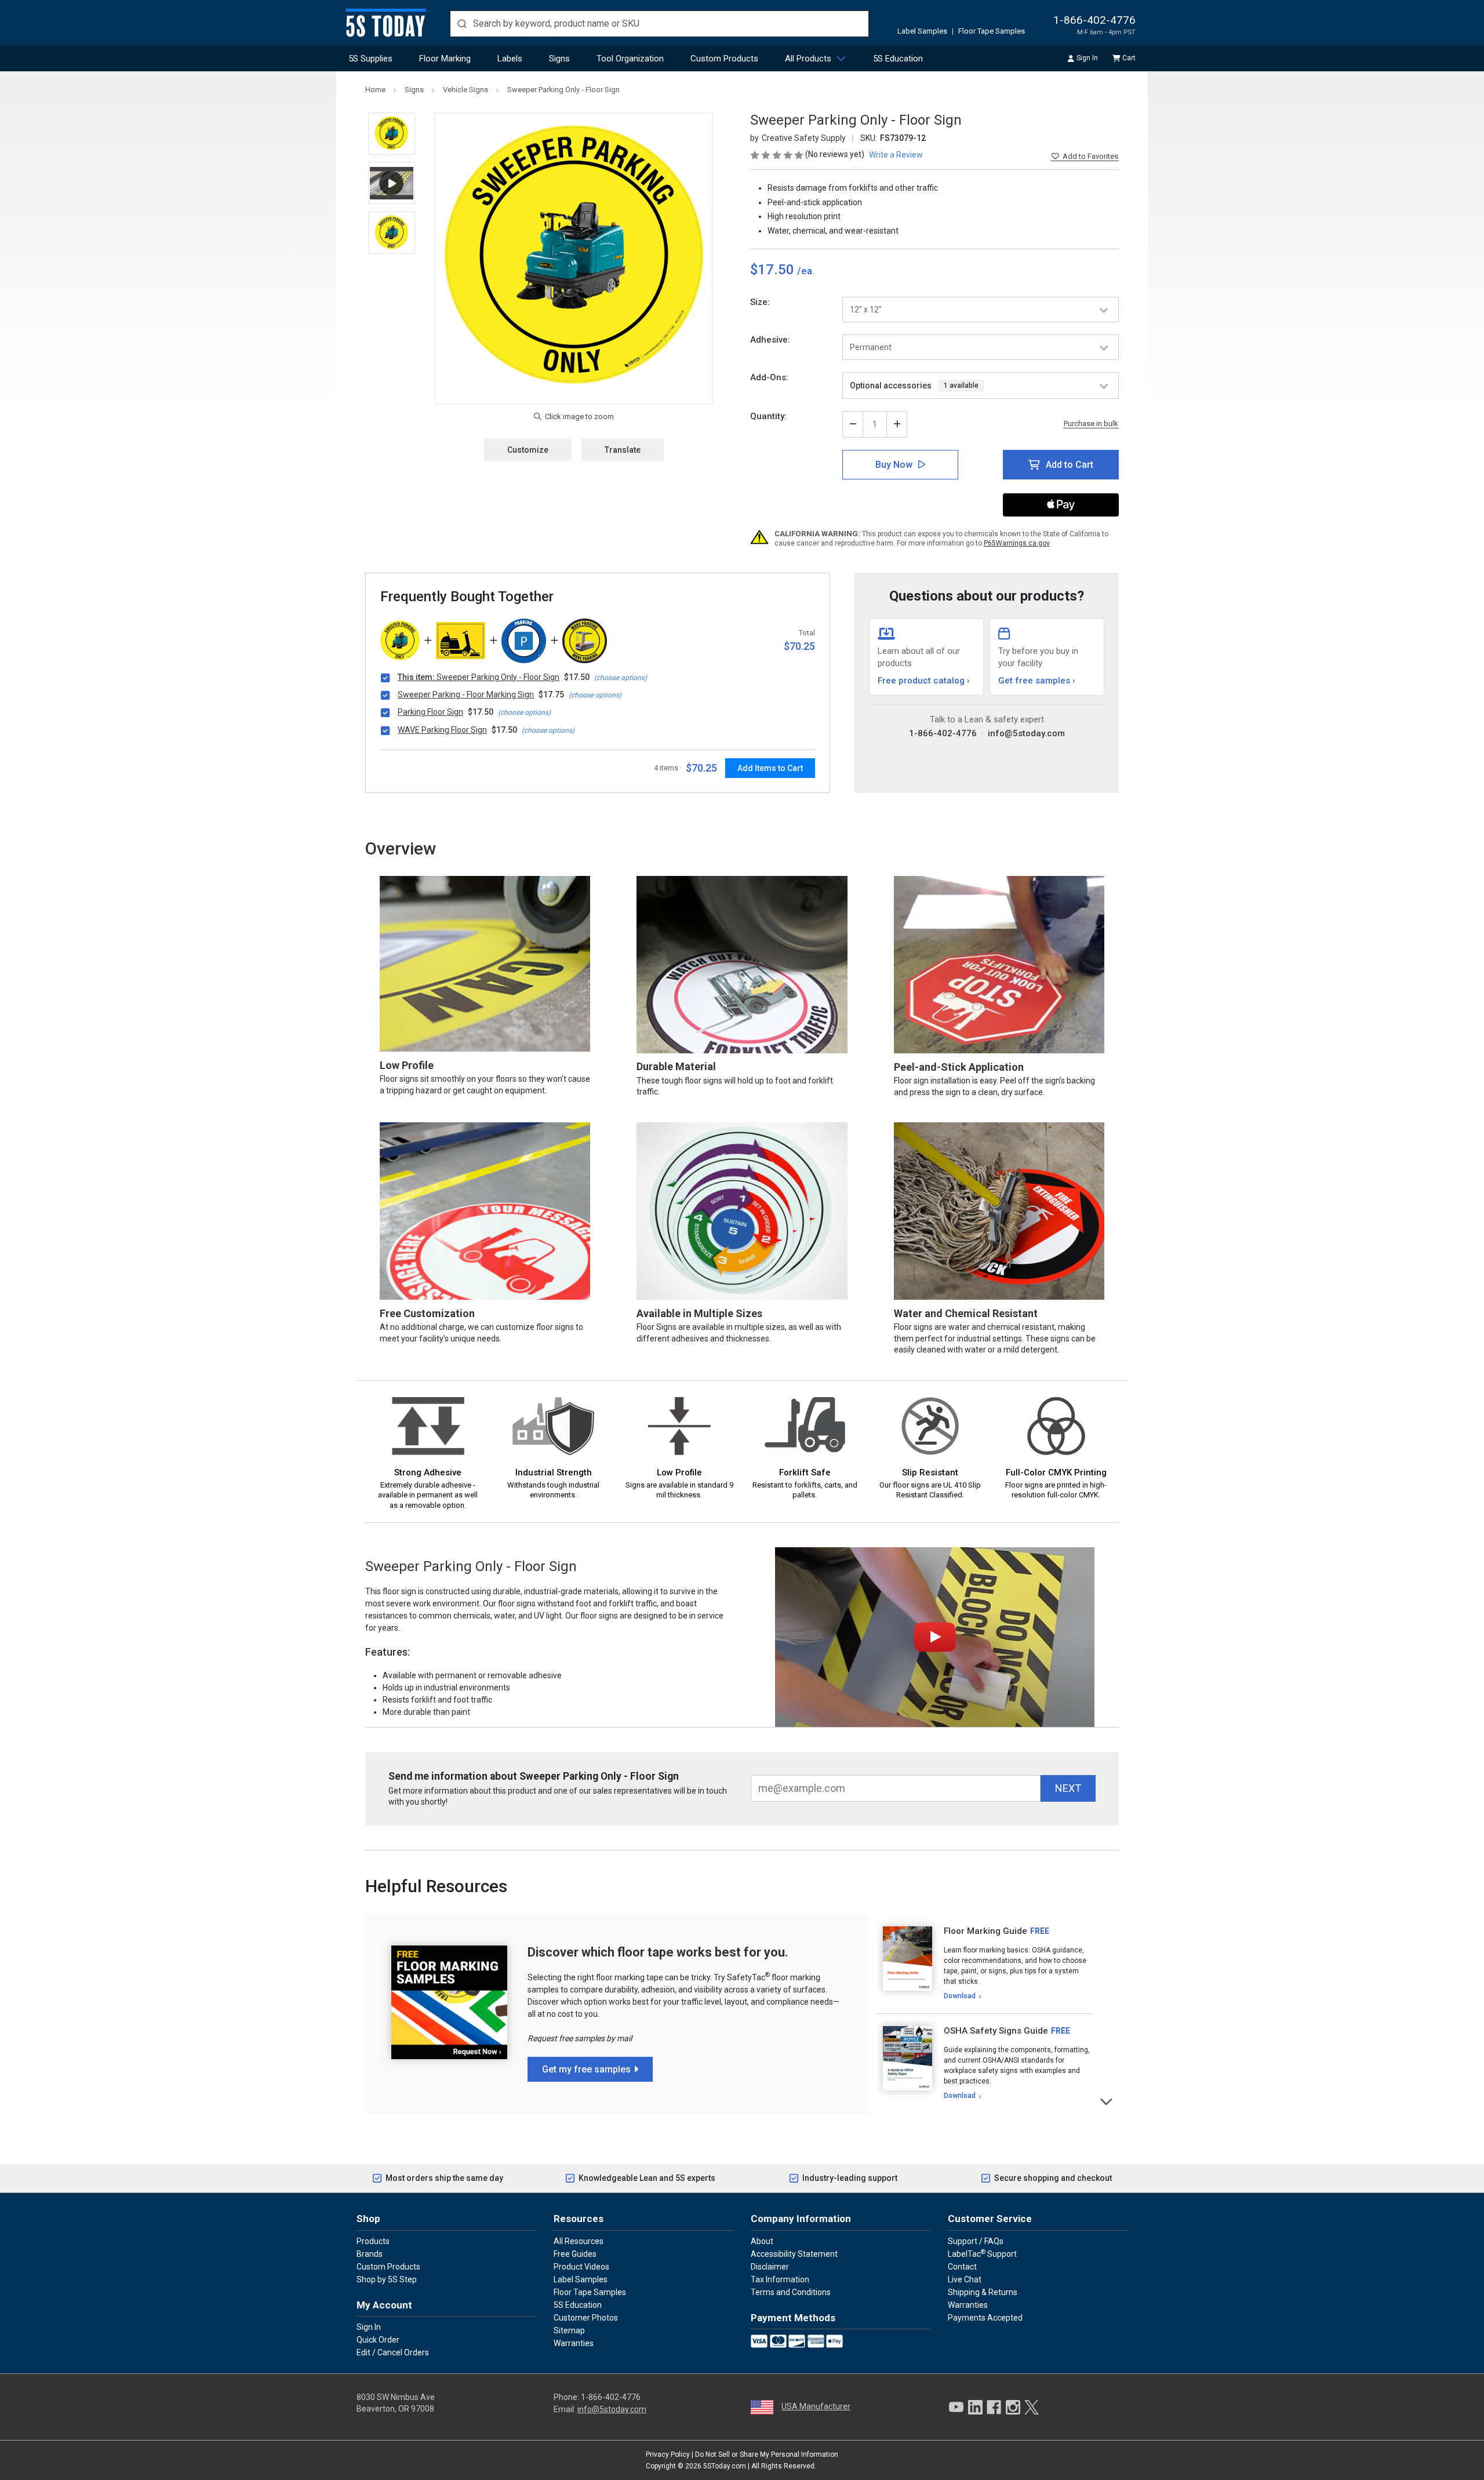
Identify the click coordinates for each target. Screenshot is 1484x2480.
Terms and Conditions (791, 2292)
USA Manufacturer (816, 2406)
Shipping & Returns (983, 2292)
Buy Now (894, 465)
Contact (962, 2267)
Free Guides (575, 2254)
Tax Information (780, 2279)
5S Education (898, 59)
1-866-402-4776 (1094, 20)
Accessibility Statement (794, 2254)
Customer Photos (586, 2318)
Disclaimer (770, 2267)
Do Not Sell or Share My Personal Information (767, 2454)
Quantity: (768, 416)
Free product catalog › (924, 681)
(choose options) (621, 678)
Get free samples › (1037, 681)
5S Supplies (370, 59)
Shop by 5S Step (387, 2279)
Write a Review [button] (896, 155)
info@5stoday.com (1026, 733)
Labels (510, 59)
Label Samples (922, 31)
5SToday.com (725, 2466)
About (762, 2241)
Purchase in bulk (1091, 424)
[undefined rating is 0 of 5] (778, 154)
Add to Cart (1070, 465)
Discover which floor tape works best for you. (658, 1952)
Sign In (1087, 58)
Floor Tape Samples (992, 31)
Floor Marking (445, 59)
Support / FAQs (976, 2241)
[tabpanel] (985, 1964)
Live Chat (965, 2279)
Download (960, 1996)
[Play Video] (392, 183)
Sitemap (569, 2330)
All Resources (579, 2241)
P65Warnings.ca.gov (1017, 543)
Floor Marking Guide (985, 1931)
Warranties (574, 2343)
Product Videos (581, 2267)
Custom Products (724, 59)
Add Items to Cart (770, 768)
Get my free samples (586, 2069)
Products (373, 2241)
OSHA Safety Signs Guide (996, 2031)
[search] (659, 24)
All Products (808, 59)
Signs (559, 59)
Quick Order (378, 2340)
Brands (370, 2254)
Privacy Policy (668, 2454)
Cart (1129, 58)
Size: (760, 302)
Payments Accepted (985, 2318)
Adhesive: (770, 340)
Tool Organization (630, 59)
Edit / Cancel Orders (393, 2352)
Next (1107, 2101)
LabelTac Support (982, 2253)
